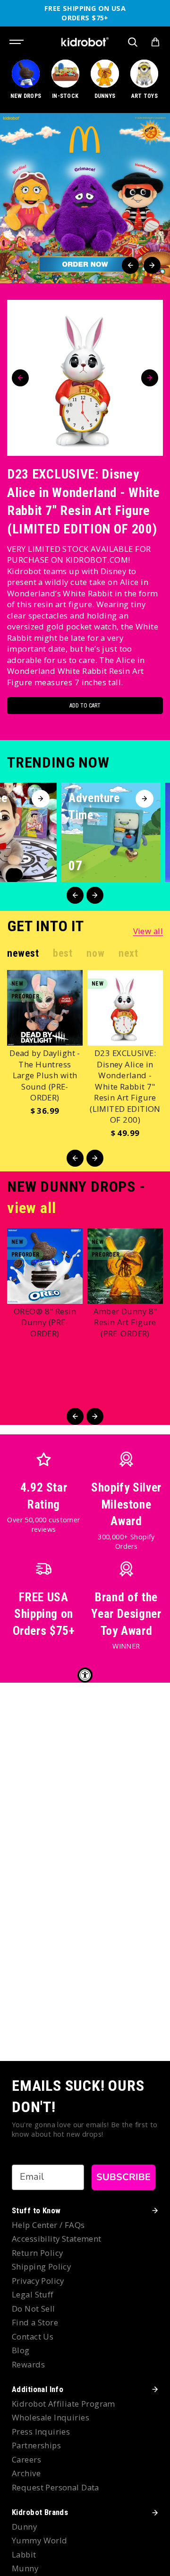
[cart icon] (155, 42)
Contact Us (33, 2336)
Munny (25, 2568)
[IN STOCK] (65, 84)
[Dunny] (105, 84)
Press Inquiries (41, 2432)
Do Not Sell (34, 2309)
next (128, 953)
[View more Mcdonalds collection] (85, 198)
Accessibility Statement (57, 2239)
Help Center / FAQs (48, 2225)
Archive (26, 2473)
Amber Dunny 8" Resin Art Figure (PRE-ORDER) (125, 1322)
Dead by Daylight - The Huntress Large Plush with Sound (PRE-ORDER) (45, 1075)
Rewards (28, 2364)
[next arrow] (152, 265)
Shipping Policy (41, 2266)
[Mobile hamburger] (17, 42)
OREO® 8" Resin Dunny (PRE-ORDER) (45, 1322)
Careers (26, 2459)
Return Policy (37, 2253)
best (63, 953)
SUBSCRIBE (123, 2177)
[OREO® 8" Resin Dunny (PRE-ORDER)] (45, 1266)
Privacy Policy (38, 2281)
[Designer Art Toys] (144, 84)
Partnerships (36, 2445)
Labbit (24, 2554)
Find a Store (35, 2322)
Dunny (24, 2527)
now (95, 953)
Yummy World (40, 2540)
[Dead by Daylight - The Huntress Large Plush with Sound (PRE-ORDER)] (45, 1008)
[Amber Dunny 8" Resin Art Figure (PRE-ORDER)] (125, 1266)
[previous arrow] (130, 265)
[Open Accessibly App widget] (85, 1675)
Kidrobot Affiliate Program (64, 2404)
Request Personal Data (55, 2487)
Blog (21, 2350)
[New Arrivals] (26, 84)
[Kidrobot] (85, 42)
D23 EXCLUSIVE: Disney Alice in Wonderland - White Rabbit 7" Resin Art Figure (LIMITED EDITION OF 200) (84, 502)
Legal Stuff (33, 2294)
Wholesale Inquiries (51, 2417)
